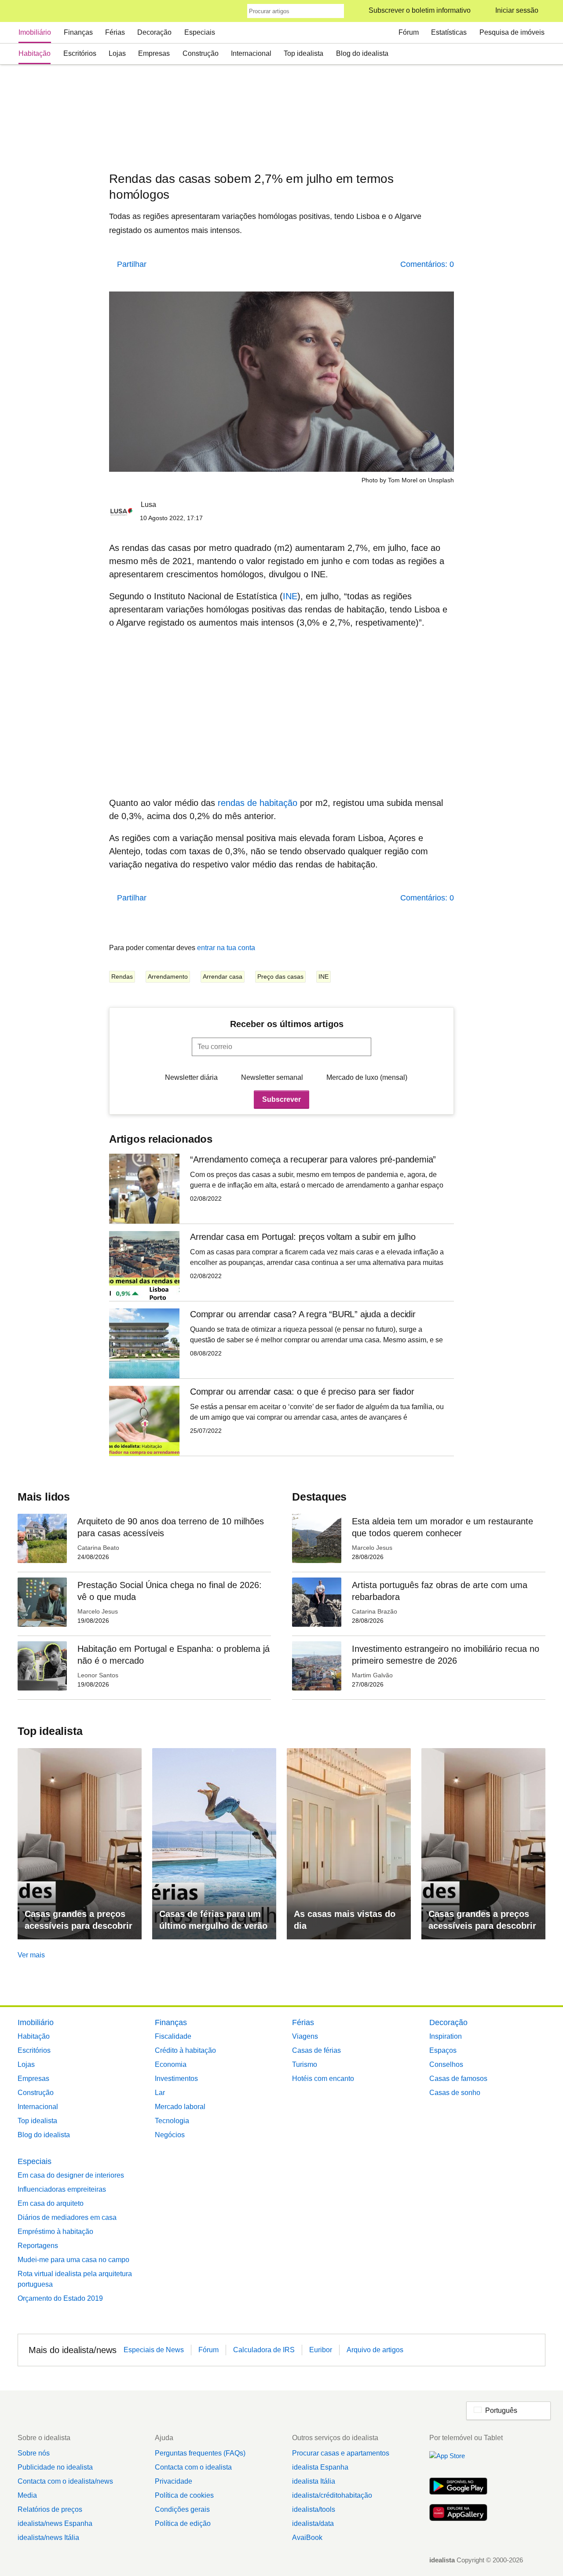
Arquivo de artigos (375, 2350)
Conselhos (446, 2064)
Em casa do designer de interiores (71, 2175)
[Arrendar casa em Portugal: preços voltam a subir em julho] (281, 1266)
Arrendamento (168, 976)
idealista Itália (314, 2481)
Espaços (443, 2050)
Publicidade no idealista (55, 2467)
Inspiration (446, 2036)
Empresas (154, 53)
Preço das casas (280, 976)
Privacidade (174, 2481)
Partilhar (132, 264)
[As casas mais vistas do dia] (349, 1844)
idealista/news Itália (48, 2538)
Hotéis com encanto (323, 2079)
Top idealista (303, 53)
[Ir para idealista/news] (29, 11)
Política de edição (183, 2523)
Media (27, 2495)
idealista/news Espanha (55, 2523)
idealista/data (313, 2523)
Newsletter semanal (272, 1077)
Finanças (78, 32)
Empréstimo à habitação (55, 2232)
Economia (171, 2064)
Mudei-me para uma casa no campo (73, 2260)
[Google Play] (458, 2487)
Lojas (117, 53)
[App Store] (458, 2461)
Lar (160, 2093)
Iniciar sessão (517, 10)
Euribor (321, 2350)
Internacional (251, 53)
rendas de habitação (256, 803)
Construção (201, 53)
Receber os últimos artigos (287, 1024)
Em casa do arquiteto (51, 2203)
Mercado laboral (180, 2107)
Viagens (305, 2036)
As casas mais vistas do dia (345, 1920)
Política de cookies (184, 2495)
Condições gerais (182, 2509)
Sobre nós (34, 2453)
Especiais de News (154, 2350)
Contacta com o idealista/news (65, 2481)
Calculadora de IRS (264, 2350)
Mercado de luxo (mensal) (367, 1077)
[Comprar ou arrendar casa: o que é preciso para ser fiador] (281, 1421)
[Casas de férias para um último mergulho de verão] (214, 1844)
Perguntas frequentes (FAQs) (200, 2453)
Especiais (200, 32)
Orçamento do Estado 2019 (60, 2298)
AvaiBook (307, 2538)
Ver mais (31, 1955)
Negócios (170, 2135)
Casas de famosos (458, 2079)
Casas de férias (316, 2050)
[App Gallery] (458, 2514)
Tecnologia (172, 2121)
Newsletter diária (191, 1077)
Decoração (154, 32)
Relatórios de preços (50, 2509)
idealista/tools (314, 2509)
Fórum (409, 32)
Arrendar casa (223, 976)
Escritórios (80, 53)
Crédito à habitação (185, 2050)
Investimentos (176, 2079)
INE (290, 596)
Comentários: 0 (427, 264)
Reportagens (38, 2246)
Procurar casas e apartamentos (341, 2453)
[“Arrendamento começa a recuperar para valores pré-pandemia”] (281, 1189)
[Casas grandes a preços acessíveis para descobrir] (80, 1844)
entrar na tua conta (226, 948)
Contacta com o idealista (193, 2467)
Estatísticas (449, 32)
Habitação (35, 53)
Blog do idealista (362, 53)
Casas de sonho (455, 2093)
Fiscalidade (173, 2036)
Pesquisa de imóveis (512, 32)
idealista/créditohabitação (332, 2495)
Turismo (305, 2064)
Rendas (122, 976)
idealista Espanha (320, 2467)
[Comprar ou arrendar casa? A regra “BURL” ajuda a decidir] (281, 1343)
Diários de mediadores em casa (67, 2217)
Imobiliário (35, 32)
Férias (115, 32)
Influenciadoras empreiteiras (62, 2189)
